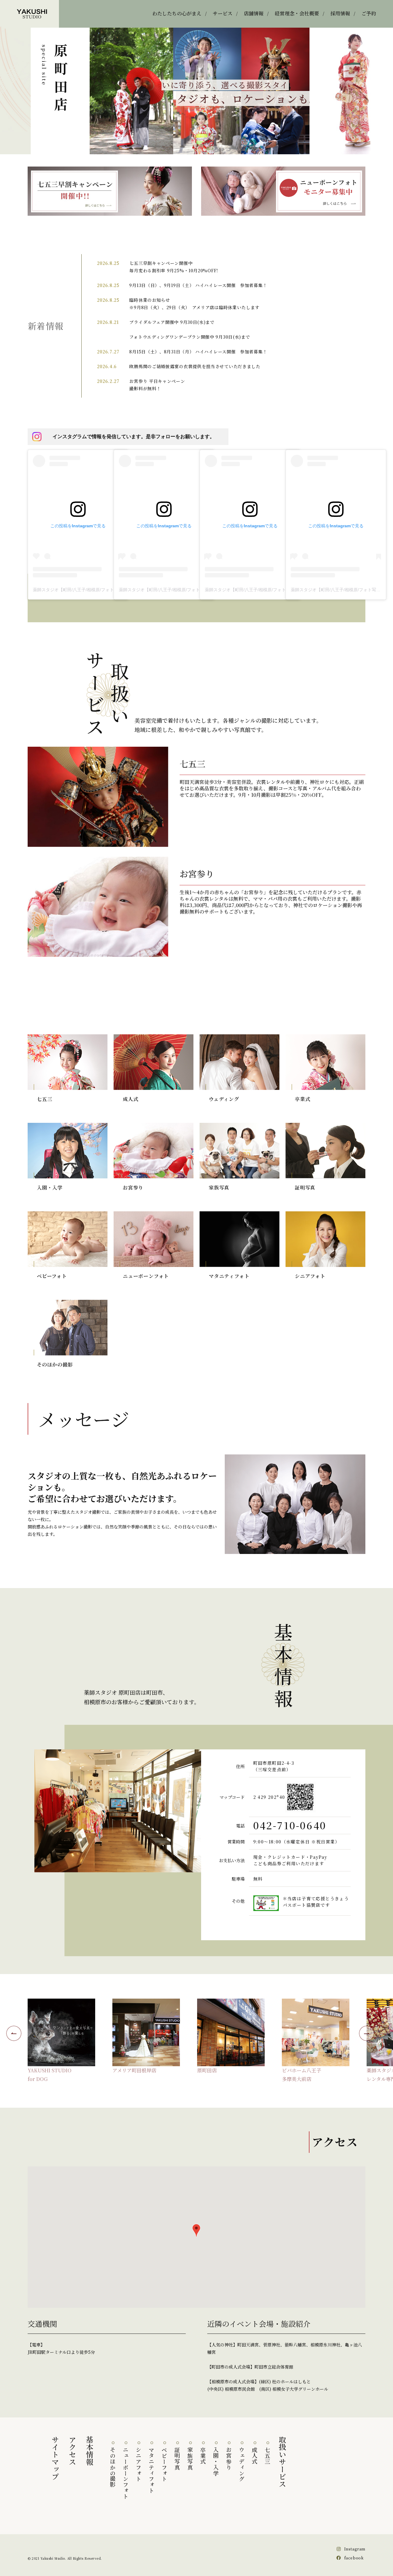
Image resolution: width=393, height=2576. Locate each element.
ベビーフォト (164, 2464)
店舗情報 (254, 13)
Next (367, 2033)
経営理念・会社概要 (297, 13)
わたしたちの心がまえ (177, 13)
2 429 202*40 (269, 1797)
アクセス (73, 2451)
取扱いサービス (282, 2462)
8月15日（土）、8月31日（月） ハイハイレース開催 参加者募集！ (198, 352)
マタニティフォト (151, 2470)
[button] (196, 2230)
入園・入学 (216, 2462)
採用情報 (340, 13)
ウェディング (242, 2464)
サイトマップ (55, 2458)
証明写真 (177, 2459)
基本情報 (90, 2451)
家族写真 (190, 2459)
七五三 (267, 2456)
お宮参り (229, 2459)
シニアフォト (138, 2464)
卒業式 (203, 2456)
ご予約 (369, 13)
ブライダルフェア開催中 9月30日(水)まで (172, 322)
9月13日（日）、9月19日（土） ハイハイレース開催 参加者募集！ (198, 285)
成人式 (255, 2456)
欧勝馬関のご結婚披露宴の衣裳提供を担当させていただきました (195, 366)
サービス (223, 13)
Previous (14, 2033)
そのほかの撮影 (113, 2467)
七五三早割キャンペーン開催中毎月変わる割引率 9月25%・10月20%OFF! (174, 267)
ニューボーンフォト (126, 2473)
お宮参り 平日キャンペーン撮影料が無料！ (157, 385)
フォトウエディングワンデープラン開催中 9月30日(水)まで (190, 337)
